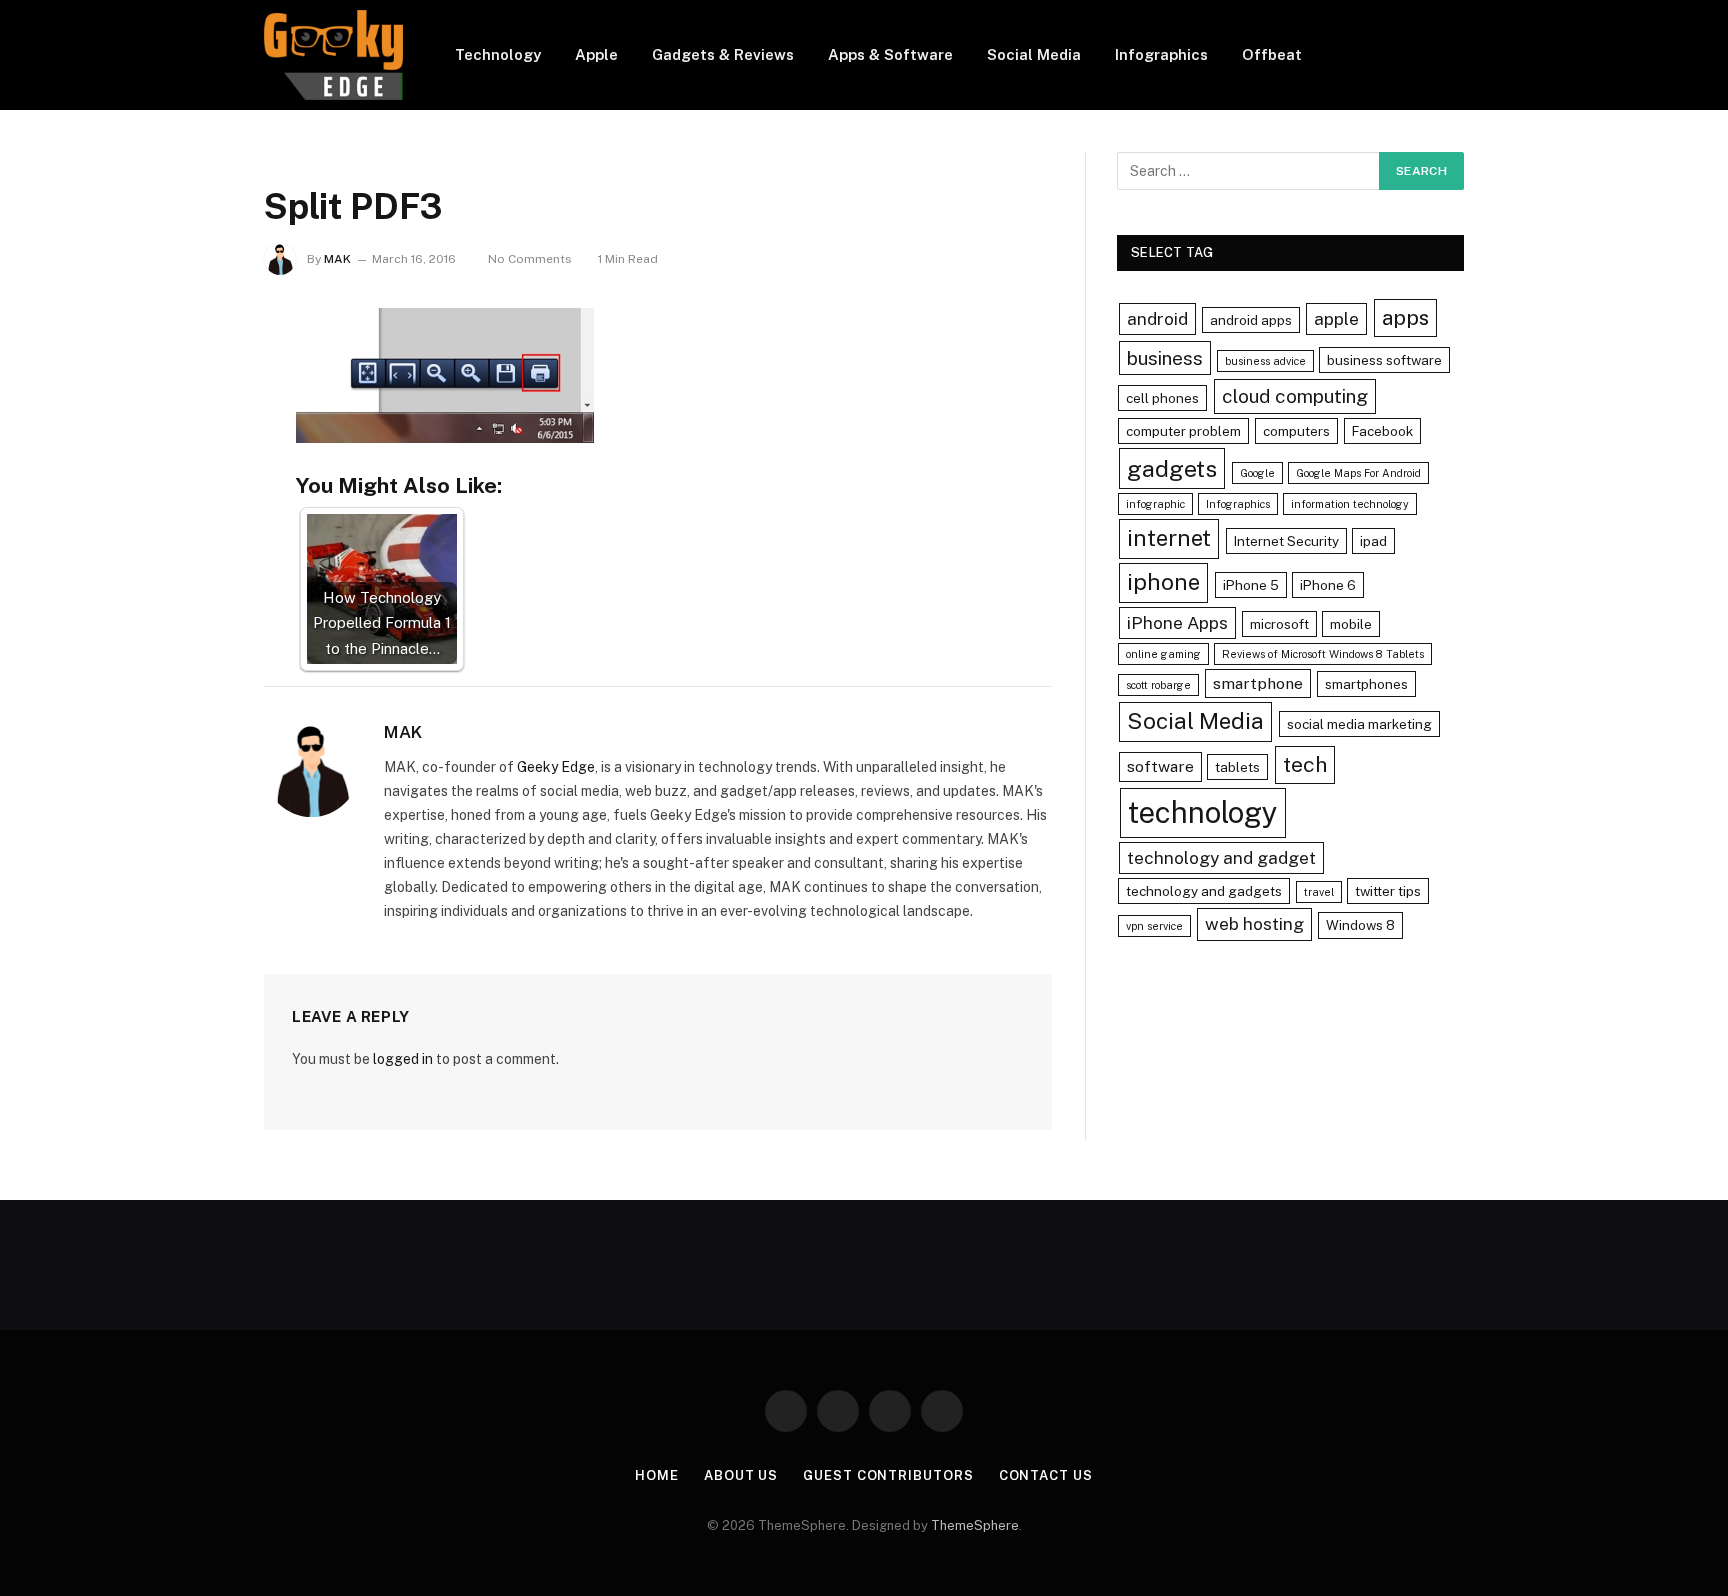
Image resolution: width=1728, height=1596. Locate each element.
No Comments (530, 259)
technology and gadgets (1204, 891)
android (1157, 318)
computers (1296, 431)
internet (1169, 538)
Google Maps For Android (1358, 473)
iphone (1163, 582)
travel (1319, 892)
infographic (1155, 504)
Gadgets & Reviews (723, 54)
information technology (1350, 504)
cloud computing (1295, 396)
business (1165, 358)
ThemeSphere (975, 1525)
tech (1305, 764)
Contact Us (1046, 1475)
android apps (1251, 320)
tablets (1237, 767)
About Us (741, 1475)
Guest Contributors (888, 1475)
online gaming (1163, 654)
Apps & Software (890, 54)
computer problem (1183, 431)
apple (1336, 318)
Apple (596, 54)
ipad (1373, 541)
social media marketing (1359, 724)
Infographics (1161, 54)
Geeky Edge (556, 767)
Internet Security (1286, 541)
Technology (498, 54)
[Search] (1456, 55)
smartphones (1366, 684)
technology (1203, 812)
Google (1257, 473)
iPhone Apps (1177, 622)
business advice (1265, 361)
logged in (403, 1059)
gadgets (1172, 468)
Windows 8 (1360, 925)
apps (1405, 317)
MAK (337, 259)
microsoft (1279, 624)
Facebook (1382, 431)
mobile (1351, 624)
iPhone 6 (1328, 585)
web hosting (1254, 923)
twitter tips (1388, 891)
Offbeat (1272, 54)
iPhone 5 (1251, 585)
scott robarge (1158, 685)
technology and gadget (1221, 857)
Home (657, 1475)
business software (1384, 360)
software (1160, 766)
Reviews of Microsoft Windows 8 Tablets (1323, 654)
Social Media (1034, 54)
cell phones (1162, 398)
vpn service (1154, 926)
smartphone (1258, 683)
